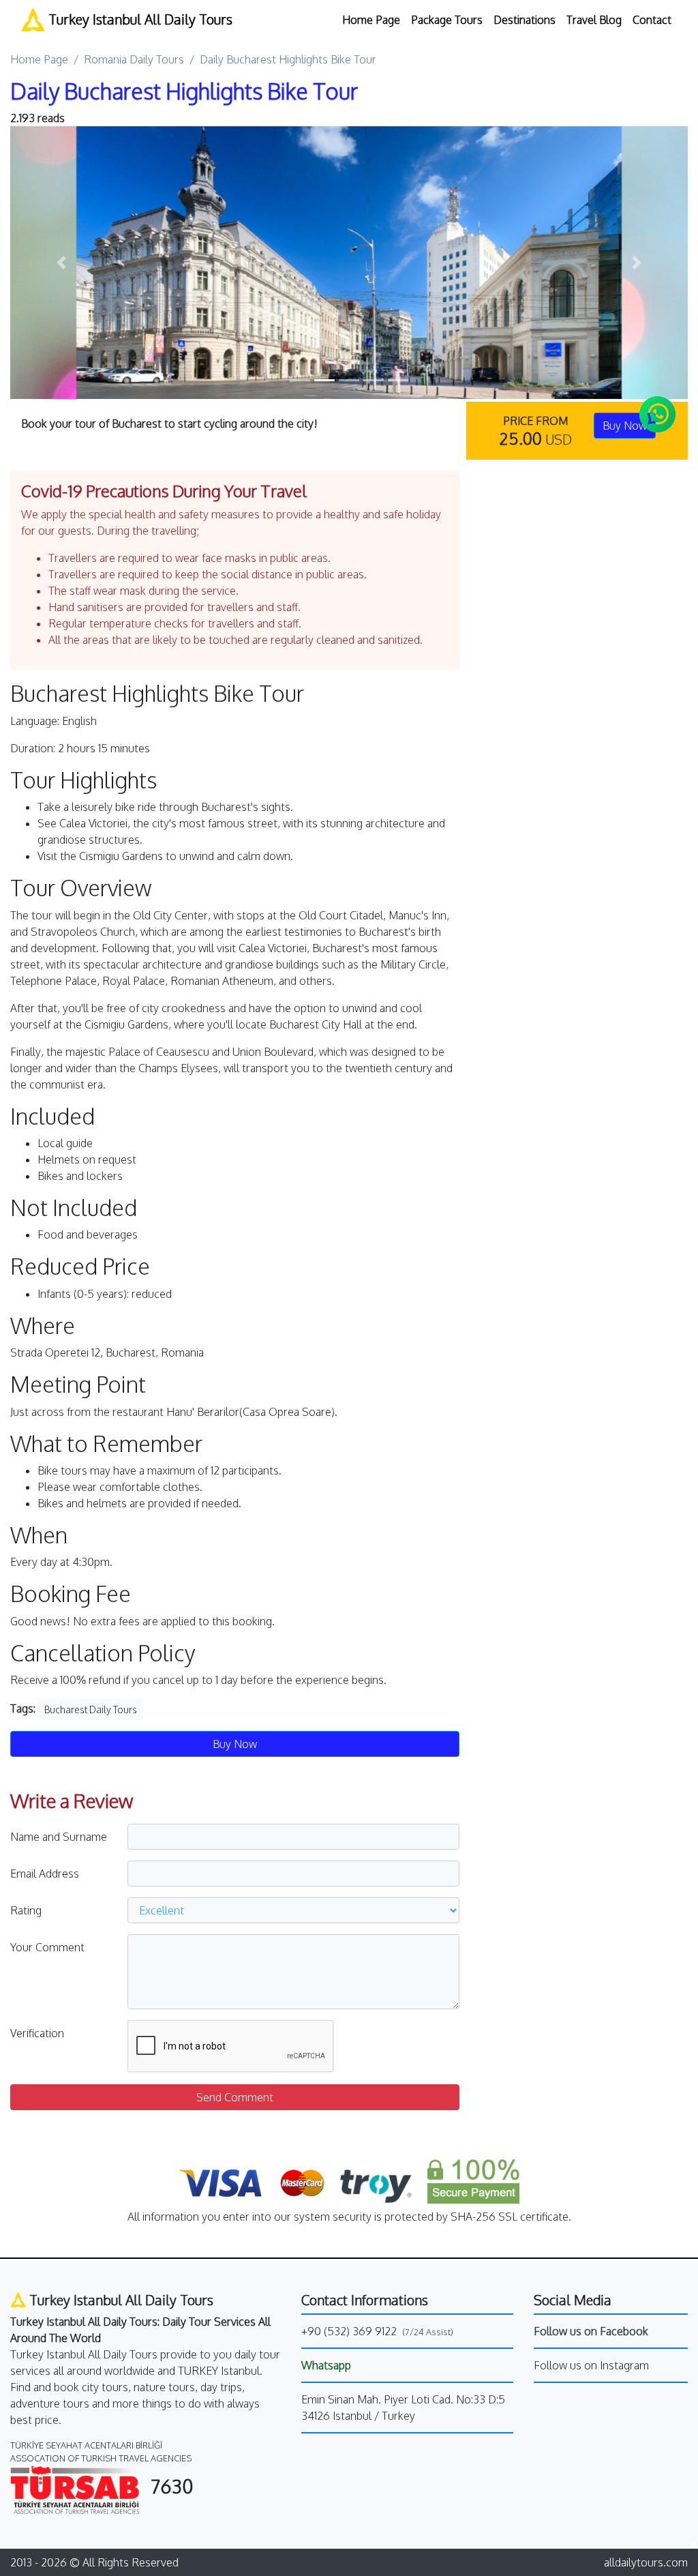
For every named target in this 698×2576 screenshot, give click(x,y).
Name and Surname (59, 1837)
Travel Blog (594, 20)
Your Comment (47, 1947)
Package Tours (447, 20)
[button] (61, 263)
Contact (652, 20)
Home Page (371, 20)
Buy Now (235, 1744)
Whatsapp (326, 2365)
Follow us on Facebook (591, 2331)
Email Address (45, 1874)
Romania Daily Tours (134, 59)
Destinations (525, 20)
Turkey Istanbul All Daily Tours (139, 19)
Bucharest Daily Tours (91, 1709)
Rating (26, 1910)
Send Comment (235, 2097)
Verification (37, 2033)
